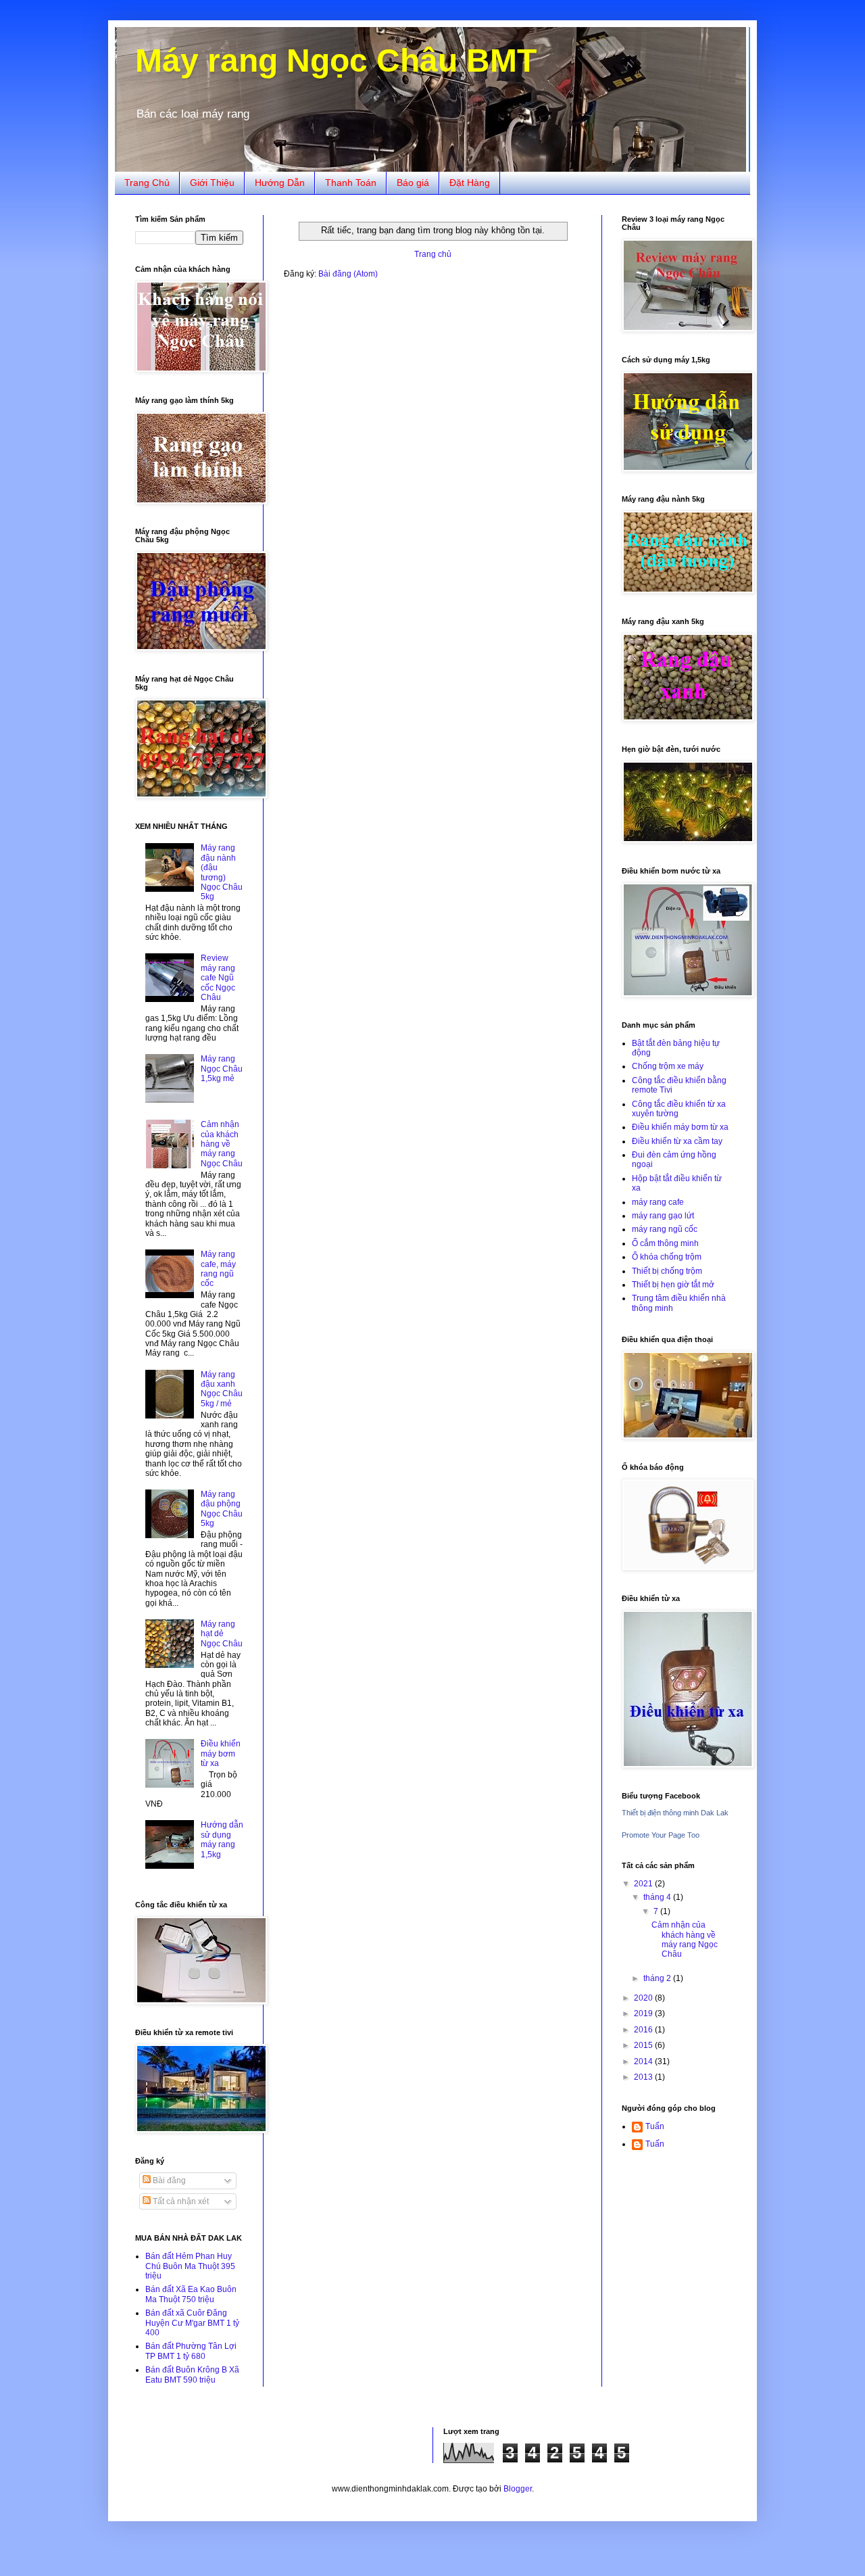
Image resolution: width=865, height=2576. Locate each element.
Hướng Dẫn (280, 183)
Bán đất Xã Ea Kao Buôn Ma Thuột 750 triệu (191, 2294)
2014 (644, 2061)
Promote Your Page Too (661, 1835)
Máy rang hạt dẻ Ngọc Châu (222, 1634)
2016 (644, 2030)
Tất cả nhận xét (180, 2201)
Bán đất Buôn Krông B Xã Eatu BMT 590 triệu (192, 2375)
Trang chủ (433, 254)
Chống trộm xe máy (668, 1066)
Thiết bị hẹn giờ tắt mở (673, 1285)
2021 (644, 1884)
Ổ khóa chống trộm (667, 1257)
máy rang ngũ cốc (665, 1229)
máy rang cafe (658, 1202)
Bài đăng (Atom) (348, 274)
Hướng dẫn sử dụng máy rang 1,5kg (222, 1839)
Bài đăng (168, 2180)
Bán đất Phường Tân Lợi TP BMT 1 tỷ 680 (191, 2351)
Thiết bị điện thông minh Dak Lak (675, 1813)
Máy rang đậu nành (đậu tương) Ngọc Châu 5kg (222, 872)
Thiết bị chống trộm (667, 1271)
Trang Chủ (147, 183)
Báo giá (413, 183)
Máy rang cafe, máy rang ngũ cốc (218, 1269)
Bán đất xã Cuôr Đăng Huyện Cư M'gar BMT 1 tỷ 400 (192, 2323)
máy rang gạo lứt (663, 1216)
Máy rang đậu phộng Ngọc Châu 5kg (222, 1509)
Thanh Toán (351, 183)
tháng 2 (658, 1978)
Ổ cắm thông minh (665, 1243)
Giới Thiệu (212, 183)
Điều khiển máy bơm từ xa (221, 1754)
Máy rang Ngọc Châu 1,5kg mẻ (222, 1069)
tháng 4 (658, 1897)
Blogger (518, 2489)
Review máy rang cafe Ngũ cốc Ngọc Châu (218, 978)
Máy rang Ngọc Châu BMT (336, 61)
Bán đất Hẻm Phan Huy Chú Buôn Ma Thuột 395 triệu (190, 2266)
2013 (644, 2077)
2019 (644, 2013)
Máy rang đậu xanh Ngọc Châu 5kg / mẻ (222, 1389)
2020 (644, 1998)
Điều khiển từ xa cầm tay (677, 1141)
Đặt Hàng (470, 183)
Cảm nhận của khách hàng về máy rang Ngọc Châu (222, 1144)
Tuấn (655, 2126)
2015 (644, 2045)
